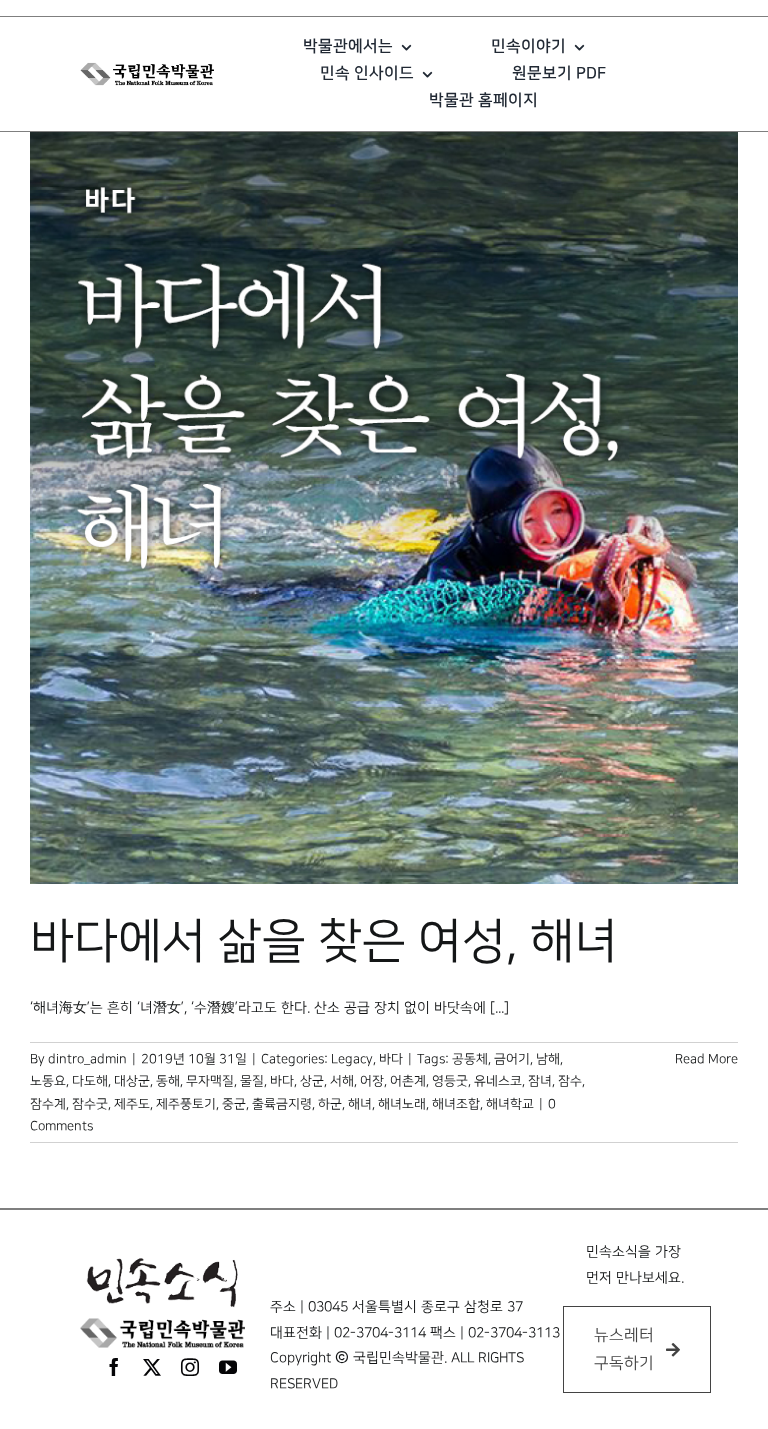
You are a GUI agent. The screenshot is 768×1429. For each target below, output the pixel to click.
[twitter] (152, 1367)
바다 (391, 1059)
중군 (234, 1104)
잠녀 (540, 1081)
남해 (548, 1059)
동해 (168, 1081)
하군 (330, 1104)
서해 (342, 1081)
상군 (312, 1081)
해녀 (360, 1104)
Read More (706, 1059)
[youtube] (228, 1367)
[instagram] (190, 1367)
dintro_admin (87, 1059)
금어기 (512, 1059)
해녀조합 (456, 1104)
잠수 (570, 1081)
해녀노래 (402, 1104)
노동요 (48, 1081)
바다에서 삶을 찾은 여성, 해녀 (324, 942)
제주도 (132, 1104)
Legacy (352, 1059)
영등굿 (450, 1081)
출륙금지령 (282, 1104)
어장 (372, 1081)
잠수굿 (90, 1104)
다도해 (90, 1081)
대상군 (132, 1081)
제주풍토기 (186, 1104)
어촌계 (408, 1081)
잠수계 (48, 1104)
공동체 (470, 1059)
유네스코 (498, 1081)
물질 (252, 1081)
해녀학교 (510, 1104)
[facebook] (114, 1367)
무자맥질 (210, 1081)
